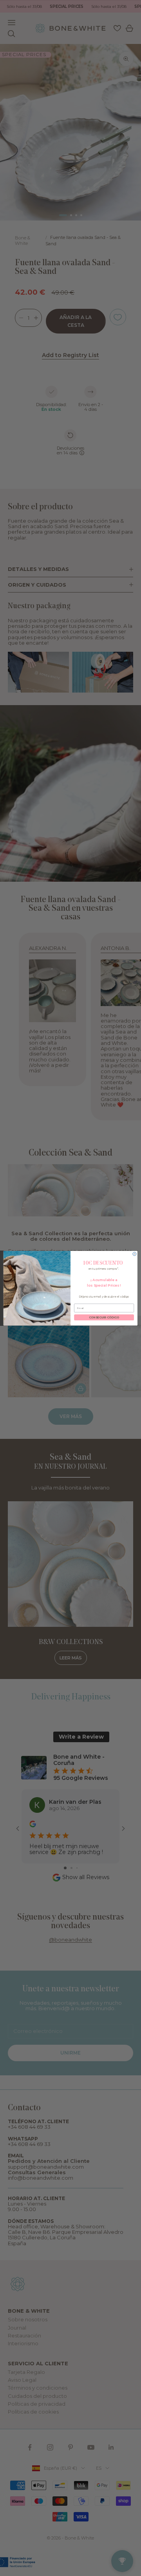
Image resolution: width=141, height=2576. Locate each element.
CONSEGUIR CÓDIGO (104, 1317)
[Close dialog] (135, 1254)
